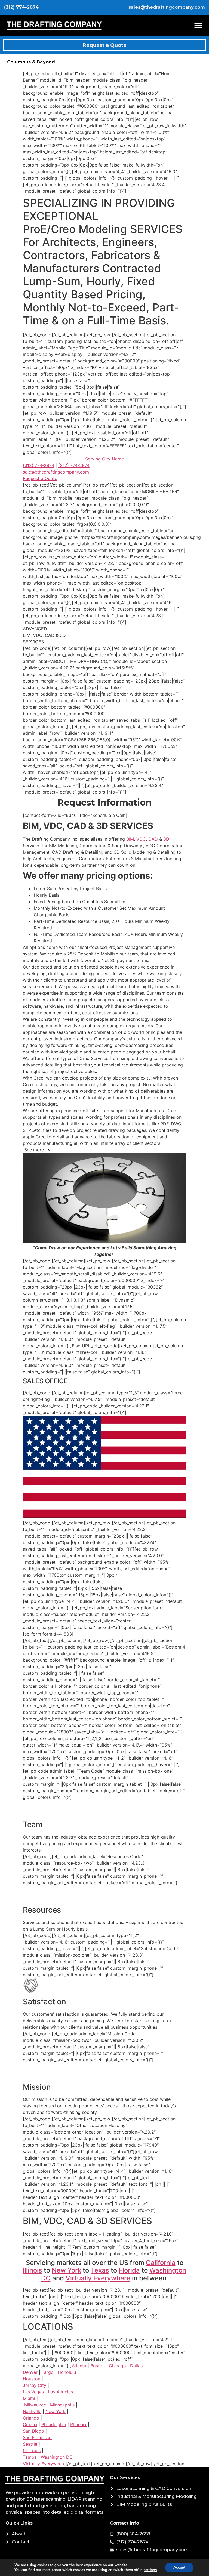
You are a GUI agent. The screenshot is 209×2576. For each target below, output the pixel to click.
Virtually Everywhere (98, 2278)
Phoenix (78, 2424)
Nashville (32, 2411)
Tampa (30, 2457)
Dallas (136, 2366)
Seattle (30, 2444)
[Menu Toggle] (198, 26)
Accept (179, 2567)
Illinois (33, 2270)
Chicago (117, 2366)
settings (150, 2570)
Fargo (48, 2372)
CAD (153, 839)
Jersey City (35, 2385)
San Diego (33, 2431)
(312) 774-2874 (39, 465)
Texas (100, 2270)
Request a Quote (40, 478)
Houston (32, 2379)
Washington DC (57, 2457)
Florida (129, 2270)
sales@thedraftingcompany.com (56, 472)
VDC (141, 839)
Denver (30, 2372)
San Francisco (37, 2437)
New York (66, 2270)
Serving (104, 459)
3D (166, 839)
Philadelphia (54, 2424)
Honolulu (67, 2372)
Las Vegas (33, 2392)
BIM (130, 839)
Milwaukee (35, 2405)
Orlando (31, 2418)
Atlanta (79, 2366)
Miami (29, 2398)
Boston (98, 2366)
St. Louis (32, 2451)
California (161, 2263)
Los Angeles (60, 2392)
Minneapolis (62, 2405)
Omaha (30, 2424)
